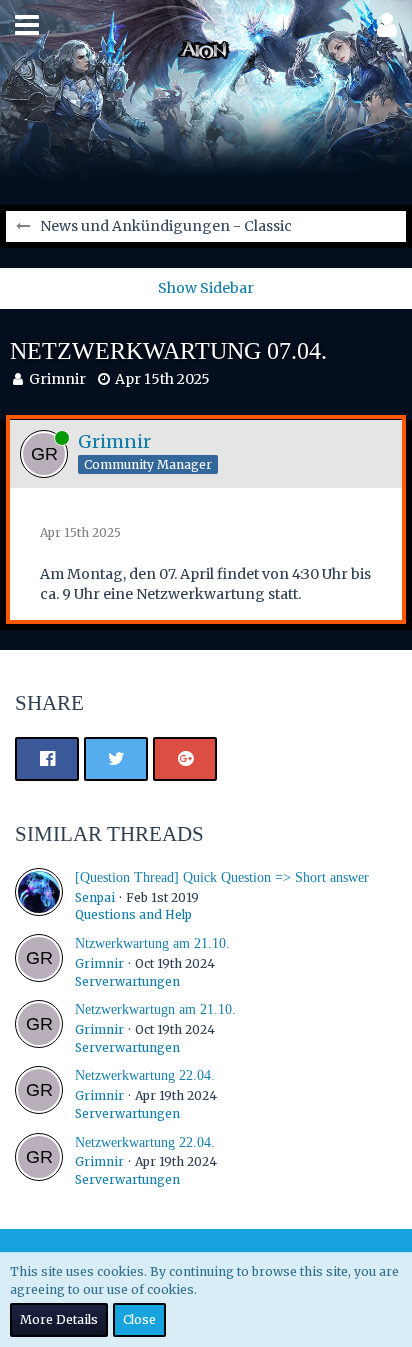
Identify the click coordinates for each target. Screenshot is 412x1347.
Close (139, 1319)
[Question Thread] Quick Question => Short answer (222, 877)
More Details (59, 1319)
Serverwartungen (127, 981)
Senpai (95, 897)
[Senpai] (39, 896)
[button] (27, 25)
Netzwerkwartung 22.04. (145, 1075)
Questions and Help (133, 914)
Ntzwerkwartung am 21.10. (152, 943)
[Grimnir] (39, 962)
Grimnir (57, 379)
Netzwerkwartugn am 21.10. (155, 1009)
